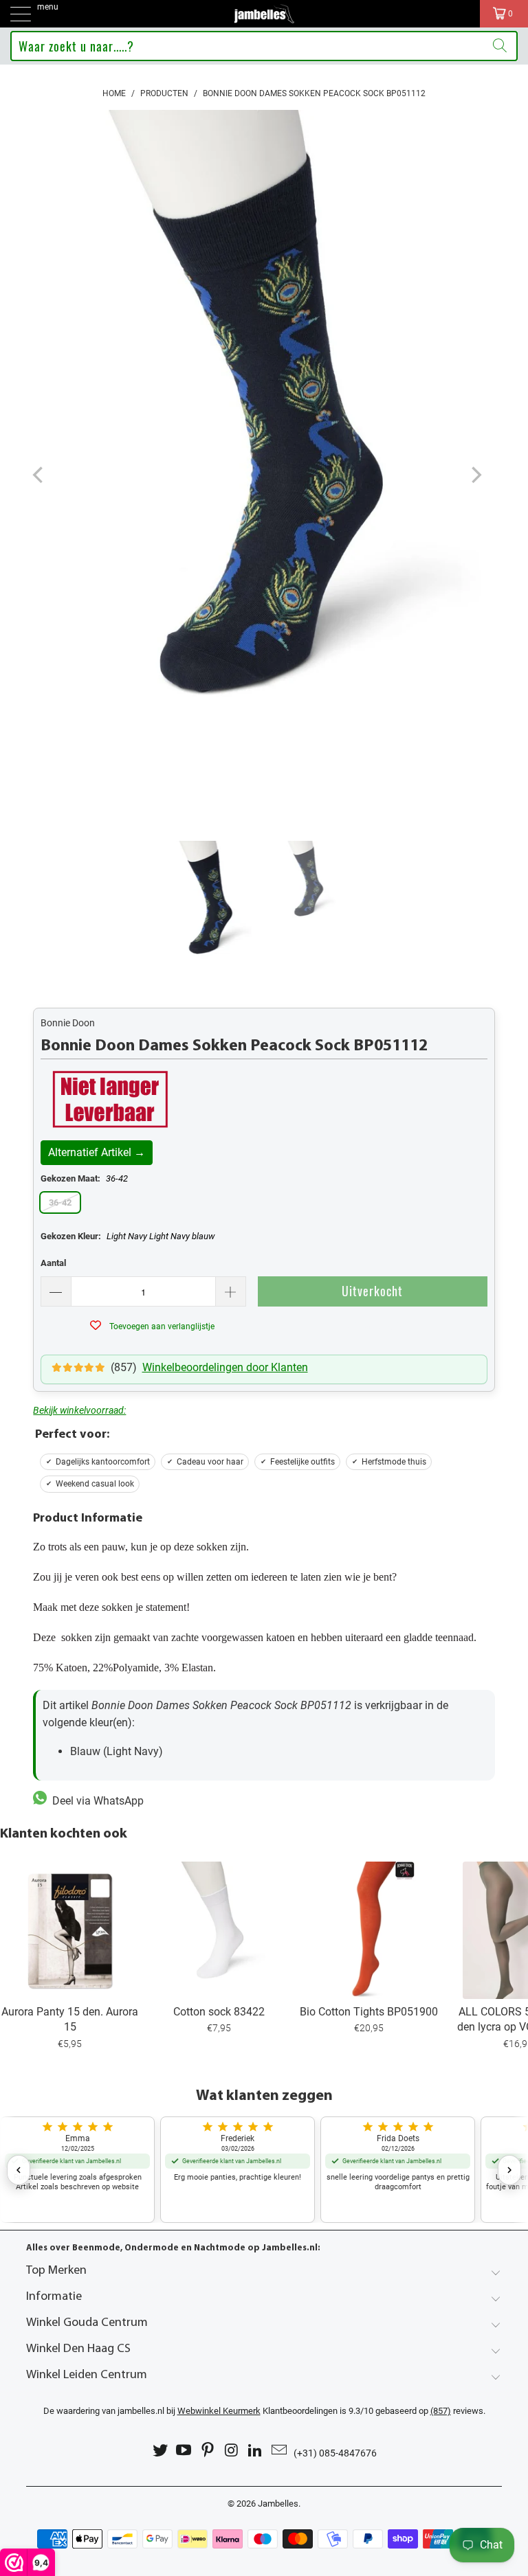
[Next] (475, 475)
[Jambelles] (264, 14)
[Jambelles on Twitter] (160, 2451)
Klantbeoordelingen (257, 2411)
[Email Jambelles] (280, 2451)
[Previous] (39, 475)
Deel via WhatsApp (95, 1801)
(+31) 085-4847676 (335, 2453)
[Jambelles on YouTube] (184, 2451)
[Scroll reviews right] (509, 2170)
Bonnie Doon (68, 1023)
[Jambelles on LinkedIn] (256, 2451)
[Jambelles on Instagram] (232, 2451)
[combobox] (264, 46)
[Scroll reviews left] (19, 2170)
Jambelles (278, 2504)
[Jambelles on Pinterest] (208, 2451)
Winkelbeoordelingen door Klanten (225, 1367)
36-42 (60, 1202)
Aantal (53, 1263)
